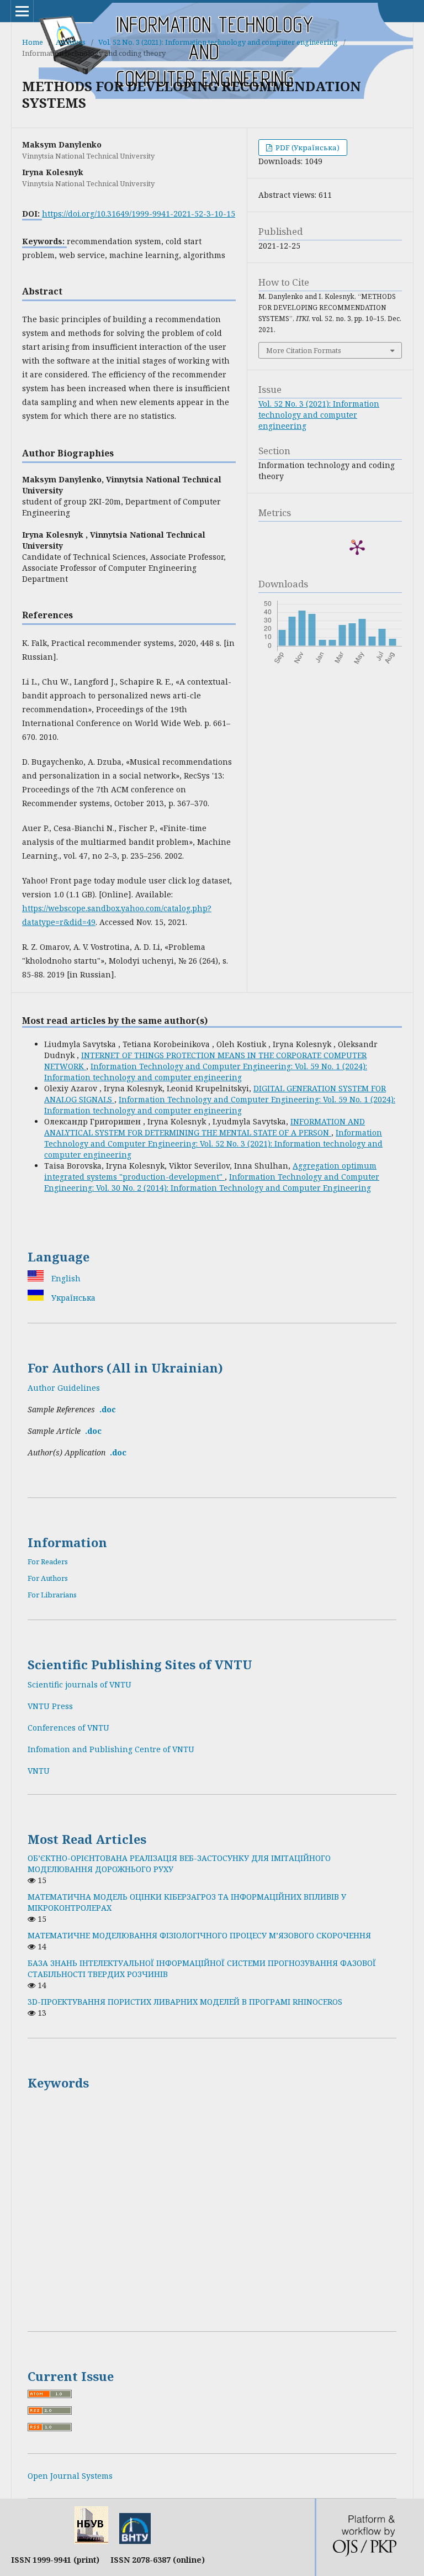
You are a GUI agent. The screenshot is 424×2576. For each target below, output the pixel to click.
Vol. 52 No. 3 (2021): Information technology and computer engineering (218, 42)
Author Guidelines (64, 1388)
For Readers (48, 1562)
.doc (108, 1409)
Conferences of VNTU (68, 1728)
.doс (93, 1431)
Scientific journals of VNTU (79, 1684)
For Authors (48, 1578)
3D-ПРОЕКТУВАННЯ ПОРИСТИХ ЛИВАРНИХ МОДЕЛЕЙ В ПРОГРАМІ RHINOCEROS (185, 2002)
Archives (71, 42)
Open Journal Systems (70, 2476)
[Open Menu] (22, 11)
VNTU (39, 1771)
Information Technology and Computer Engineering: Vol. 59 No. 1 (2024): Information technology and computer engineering (206, 1072)
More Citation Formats (304, 350)
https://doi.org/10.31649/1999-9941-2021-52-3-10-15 (139, 214)
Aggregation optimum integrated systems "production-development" (210, 1171)
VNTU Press (50, 1706)
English (65, 1278)
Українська (72, 1298)
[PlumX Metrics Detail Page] (357, 547)
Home (33, 42)
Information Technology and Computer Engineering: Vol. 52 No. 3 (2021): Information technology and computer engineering (213, 1144)
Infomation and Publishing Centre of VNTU (111, 1749)
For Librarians (52, 1595)
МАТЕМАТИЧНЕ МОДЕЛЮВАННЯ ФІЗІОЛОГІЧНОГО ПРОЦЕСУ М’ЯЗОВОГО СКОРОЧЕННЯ (199, 1935)
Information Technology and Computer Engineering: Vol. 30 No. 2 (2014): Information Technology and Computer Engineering (212, 1182)
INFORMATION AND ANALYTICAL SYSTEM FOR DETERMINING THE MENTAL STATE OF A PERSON (205, 1127)
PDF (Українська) (307, 148)
